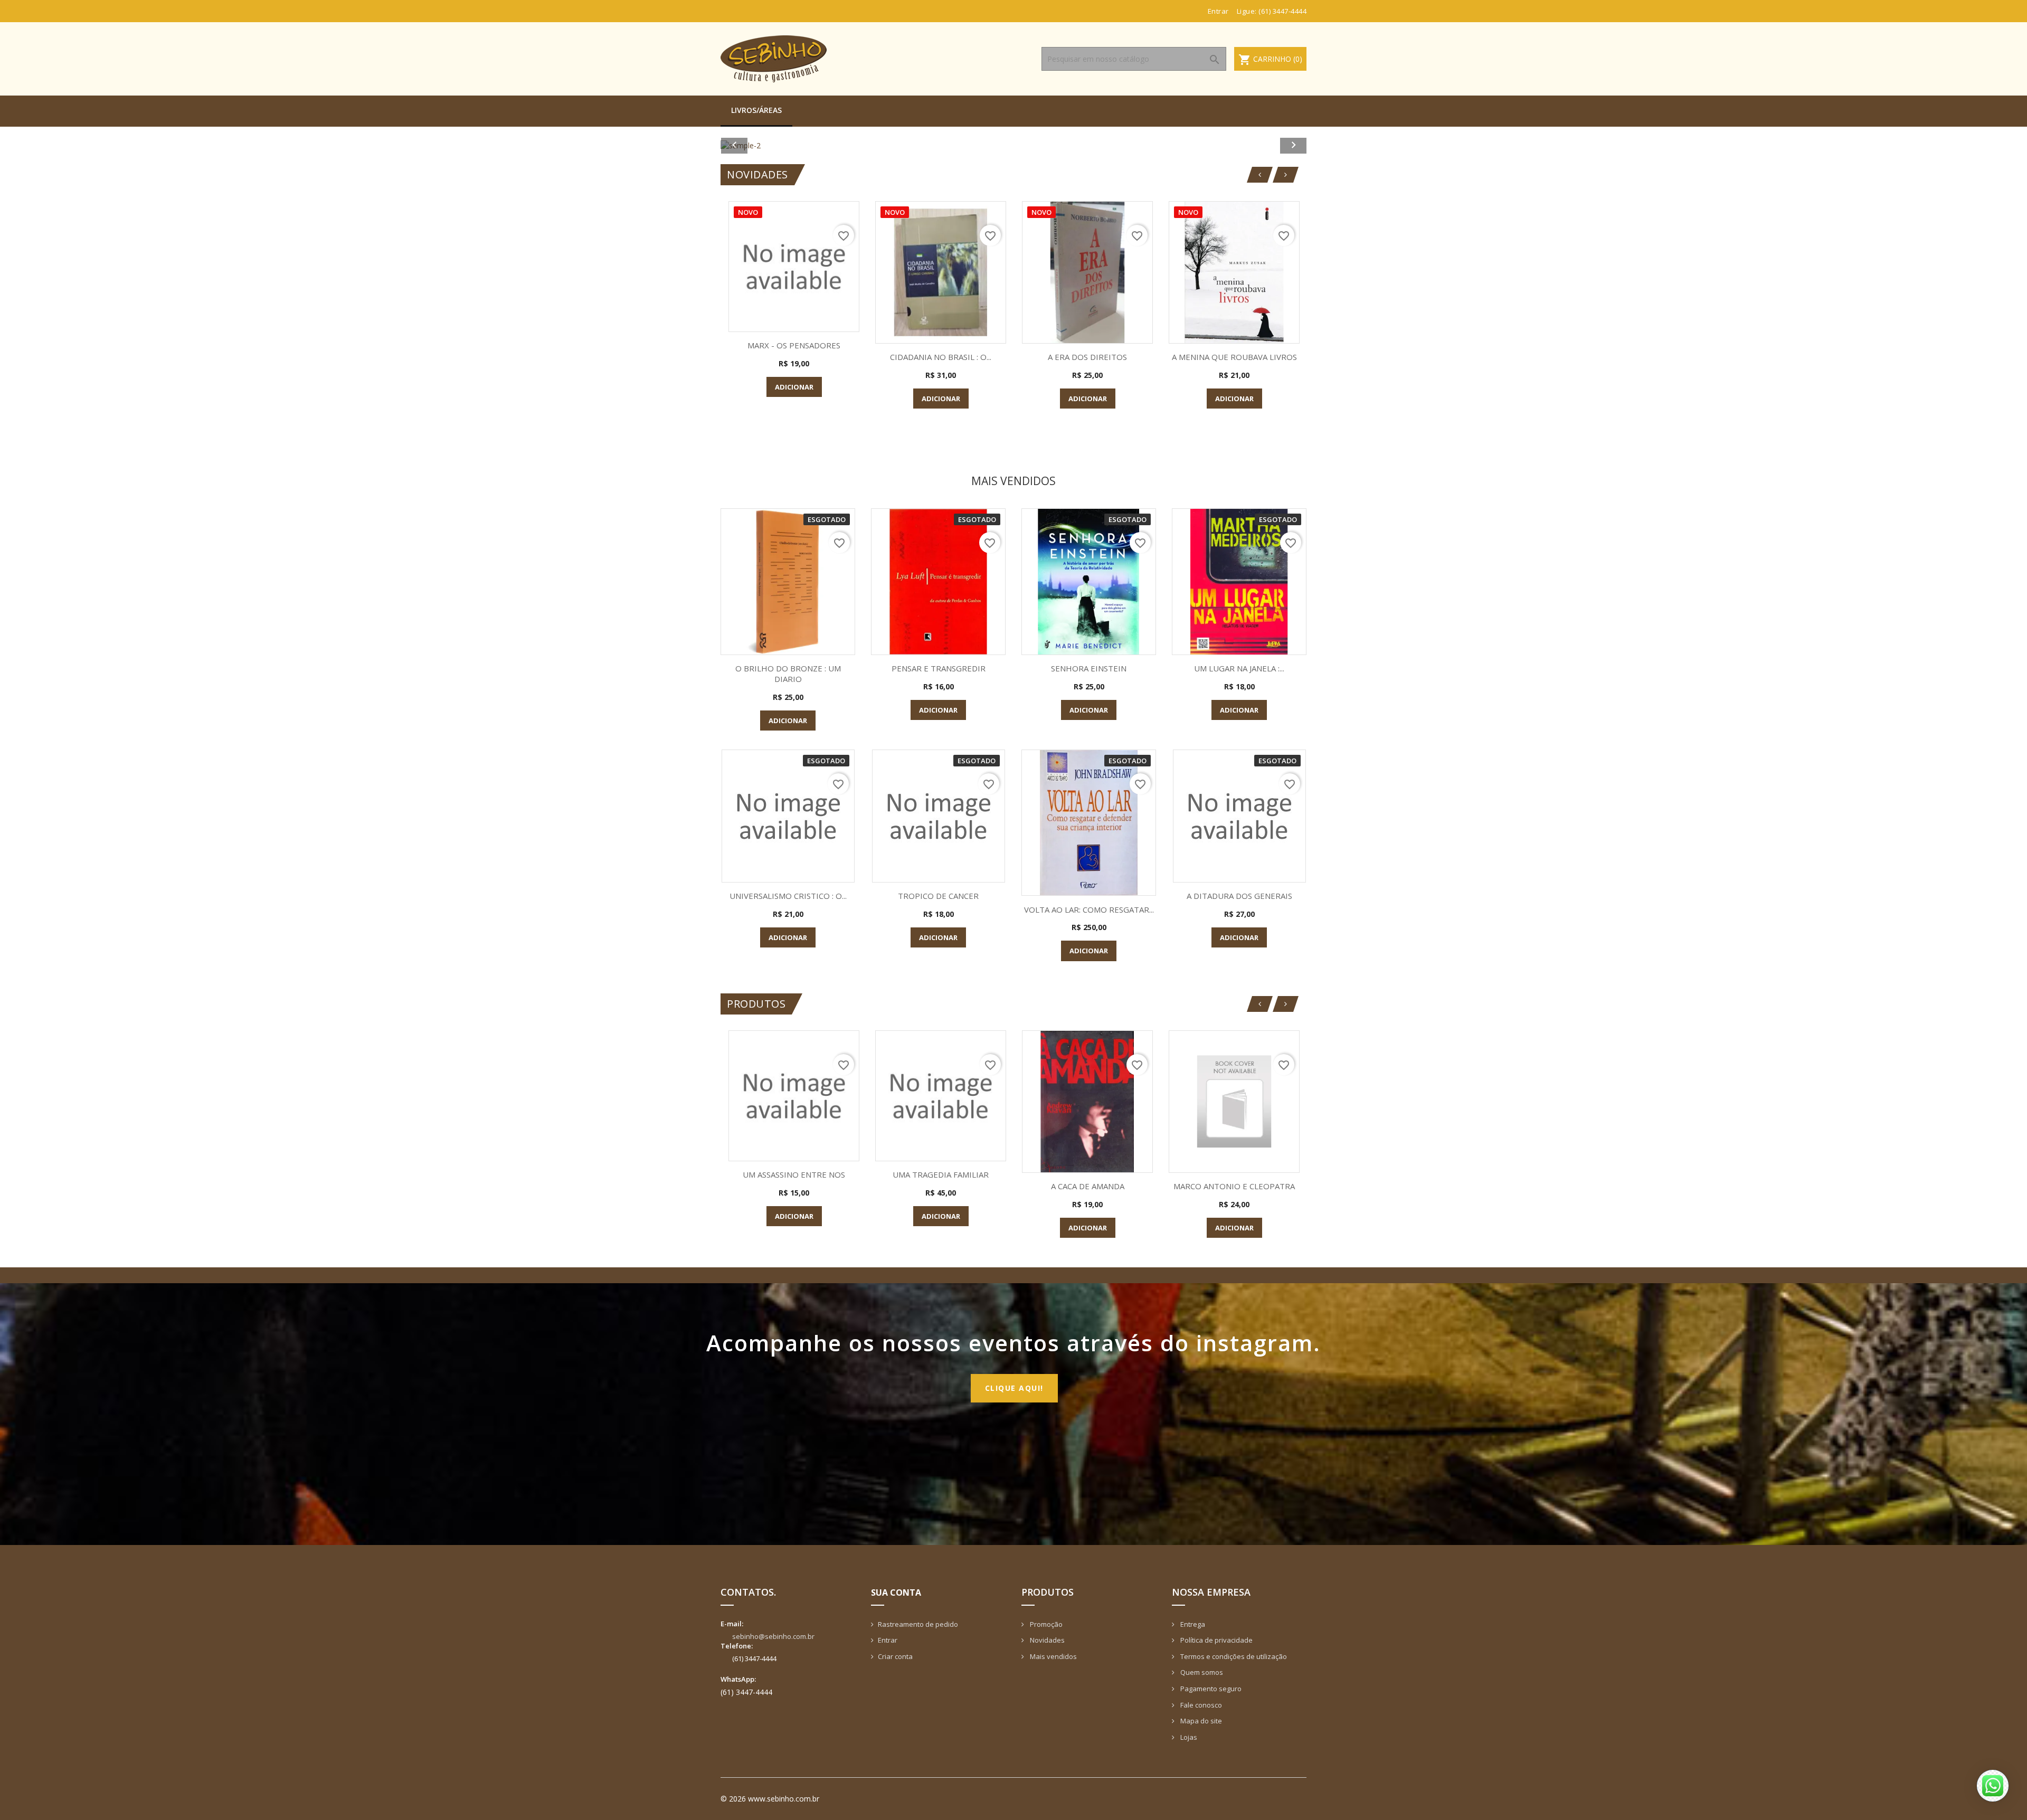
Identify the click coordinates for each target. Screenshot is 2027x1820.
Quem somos (1201, 1672)
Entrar (888, 1640)
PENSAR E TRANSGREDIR (939, 668)
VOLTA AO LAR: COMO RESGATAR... (1089, 909)
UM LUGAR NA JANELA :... (1239, 668)
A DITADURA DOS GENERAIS (1239, 896)
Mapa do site (1200, 1721)
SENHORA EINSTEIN (1089, 668)
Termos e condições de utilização (1233, 1656)
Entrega (1192, 1624)
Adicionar (794, 387)
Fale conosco (1200, 1705)
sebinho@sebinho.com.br (773, 1636)
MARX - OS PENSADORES (794, 345)
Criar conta (895, 1656)
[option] (1198, 145)
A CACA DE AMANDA (1088, 1186)
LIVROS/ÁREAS (756, 110)
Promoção (1045, 1624)
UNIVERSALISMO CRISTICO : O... (788, 896)
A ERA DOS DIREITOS (1087, 357)
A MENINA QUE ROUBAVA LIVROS (1234, 357)
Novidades (1046, 1640)
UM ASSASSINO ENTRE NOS (794, 1174)
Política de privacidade (1216, 1640)
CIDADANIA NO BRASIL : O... (941, 357)
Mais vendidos (1053, 1656)
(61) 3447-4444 (1282, 11)
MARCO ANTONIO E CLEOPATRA (1234, 1186)
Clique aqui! (1014, 1388)
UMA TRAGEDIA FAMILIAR (941, 1174)
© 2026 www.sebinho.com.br (770, 1799)
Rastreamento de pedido (918, 1624)
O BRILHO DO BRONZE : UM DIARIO (788, 674)
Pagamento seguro (1210, 1689)
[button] (765, 145)
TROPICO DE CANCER (938, 896)
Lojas (1188, 1737)
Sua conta (896, 1593)
